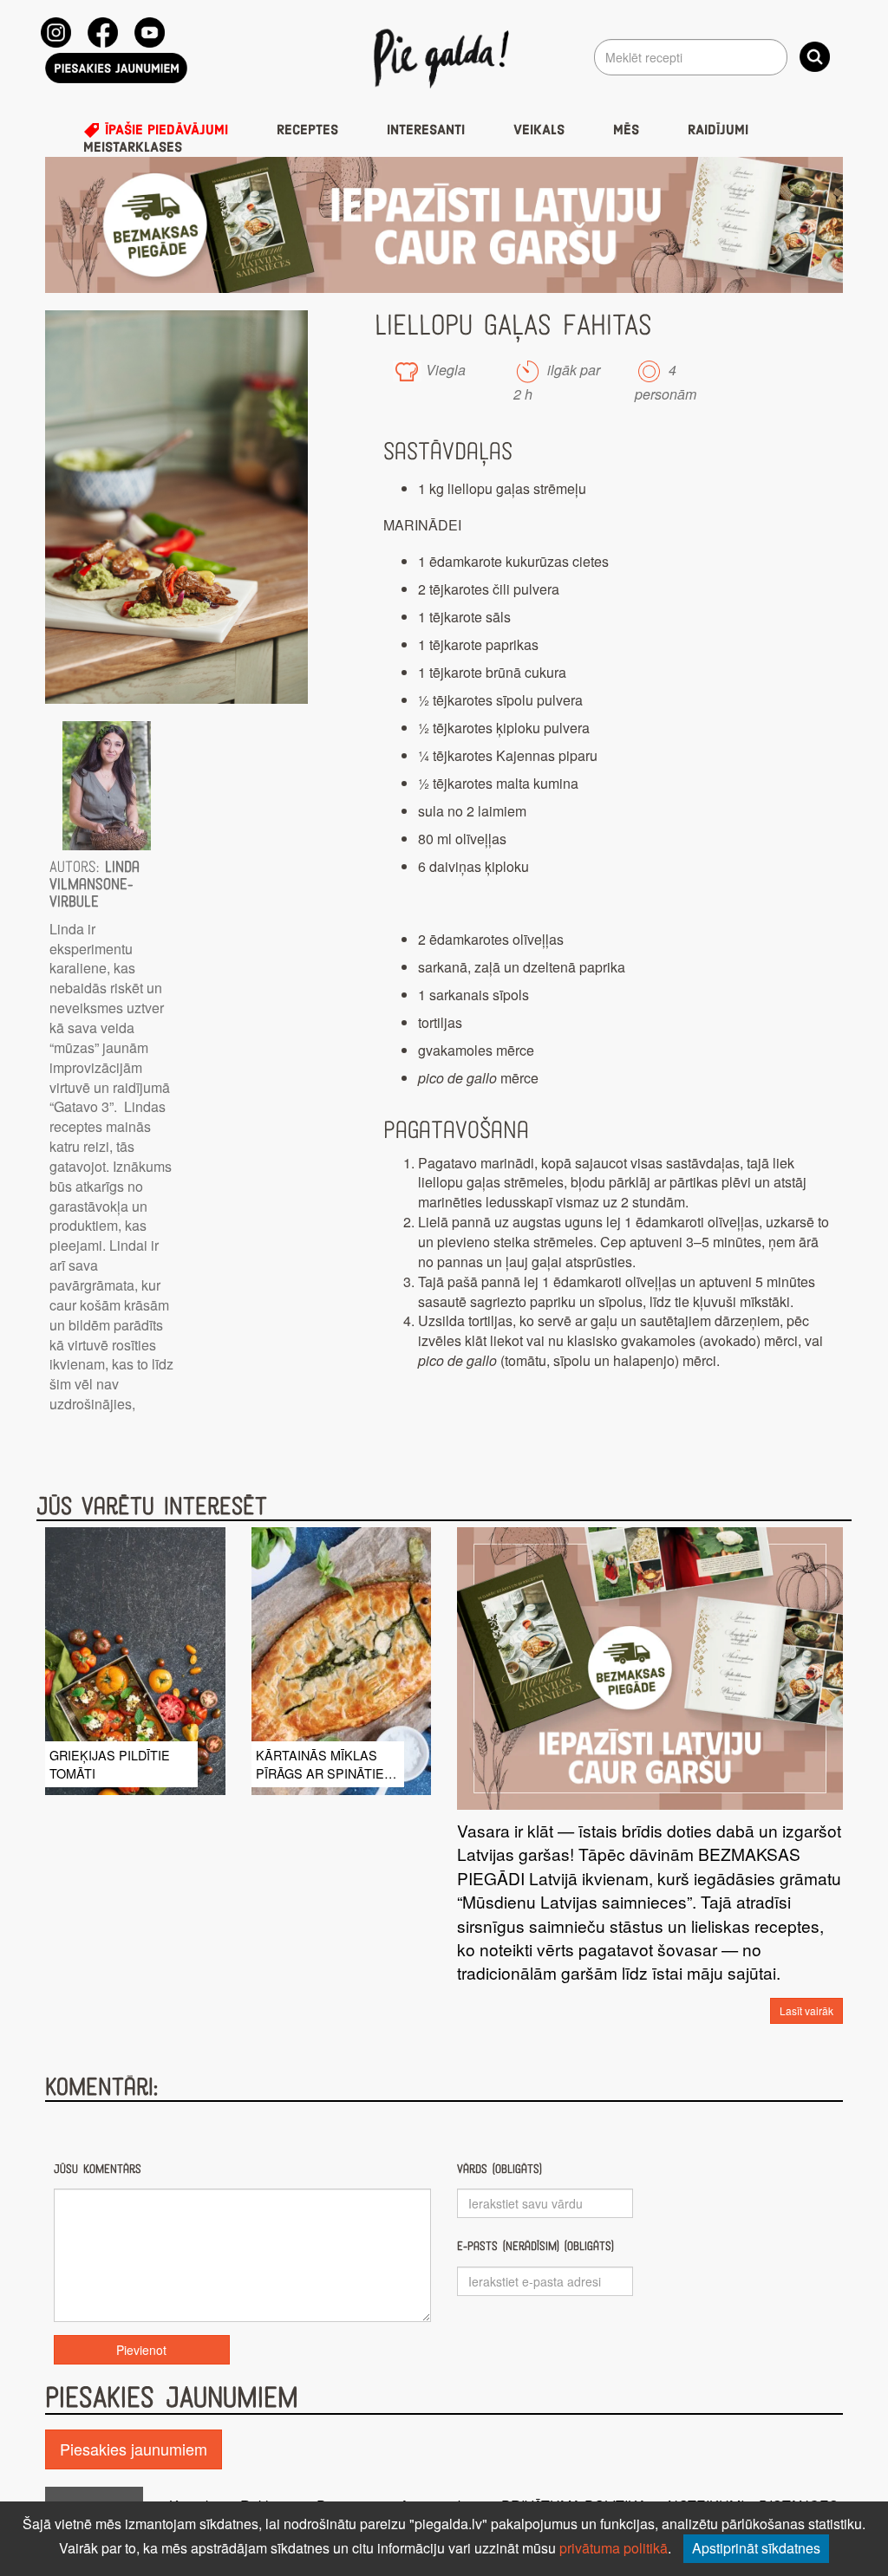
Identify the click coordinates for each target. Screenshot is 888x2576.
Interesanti (426, 130)
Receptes (307, 130)
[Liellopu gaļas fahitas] (176, 507)
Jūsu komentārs (98, 2169)
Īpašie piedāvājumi (164, 130)
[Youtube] (150, 33)
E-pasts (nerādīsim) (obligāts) (535, 2246)
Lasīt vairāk (806, 2010)
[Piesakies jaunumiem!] (116, 68)
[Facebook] (103, 33)
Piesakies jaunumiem (134, 2449)
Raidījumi (718, 130)
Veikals (539, 130)
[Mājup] (444, 57)
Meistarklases (133, 147)
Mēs (626, 130)
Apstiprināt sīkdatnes (756, 2548)
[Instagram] (56, 33)
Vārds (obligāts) (499, 2169)
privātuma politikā (614, 2548)
